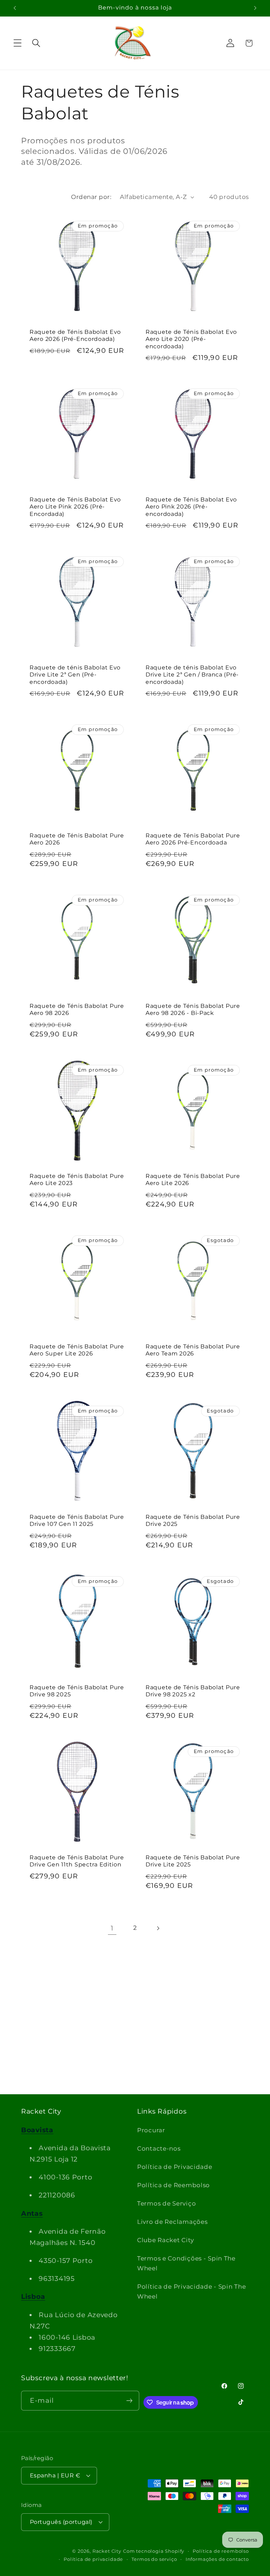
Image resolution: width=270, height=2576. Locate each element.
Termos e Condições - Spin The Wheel (186, 2263)
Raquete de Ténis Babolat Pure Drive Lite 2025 (193, 1861)
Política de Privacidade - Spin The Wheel (191, 2291)
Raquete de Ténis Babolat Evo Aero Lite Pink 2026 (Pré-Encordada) (75, 507)
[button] (18, 43)
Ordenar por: (91, 197)
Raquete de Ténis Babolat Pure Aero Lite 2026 (193, 1180)
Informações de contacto (217, 2559)
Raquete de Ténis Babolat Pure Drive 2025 (193, 1520)
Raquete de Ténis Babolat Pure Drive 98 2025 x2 (193, 1691)
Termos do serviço (154, 2559)
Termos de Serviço (166, 2203)
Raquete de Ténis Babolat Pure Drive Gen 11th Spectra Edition (77, 1861)
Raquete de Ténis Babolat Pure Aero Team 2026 (193, 1350)
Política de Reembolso (173, 2185)
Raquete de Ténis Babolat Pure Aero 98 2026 (77, 1009)
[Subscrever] (130, 2401)
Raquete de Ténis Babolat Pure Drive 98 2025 (77, 1691)
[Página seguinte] (158, 1928)
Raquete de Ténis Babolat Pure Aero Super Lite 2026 (77, 1350)
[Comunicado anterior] (15, 8)
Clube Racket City (165, 2240)
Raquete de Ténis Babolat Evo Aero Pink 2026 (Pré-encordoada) (191, 507)
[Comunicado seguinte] (255, 8)
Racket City (107, 2551)
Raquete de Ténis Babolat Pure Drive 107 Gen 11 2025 (77, 1520)
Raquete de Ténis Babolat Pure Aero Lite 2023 (77, 1180)
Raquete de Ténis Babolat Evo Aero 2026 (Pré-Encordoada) (75, 335)
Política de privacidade (93, 2559)
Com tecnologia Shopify (154, 2551)
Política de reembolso (221, 2551)
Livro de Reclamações (172, 2222)
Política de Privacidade (175, 2167)
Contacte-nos (159, 2148)
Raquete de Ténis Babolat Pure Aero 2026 (77, 839)
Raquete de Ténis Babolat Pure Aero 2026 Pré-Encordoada (193, 839)
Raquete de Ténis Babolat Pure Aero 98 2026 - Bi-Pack (193, 1009)
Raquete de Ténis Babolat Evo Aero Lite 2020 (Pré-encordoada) (191, 339)
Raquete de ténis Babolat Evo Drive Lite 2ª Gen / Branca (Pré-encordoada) (192, 675)
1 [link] (112, 1928)
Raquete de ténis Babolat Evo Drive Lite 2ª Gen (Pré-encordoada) (75, 675)
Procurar (151, 2130)
